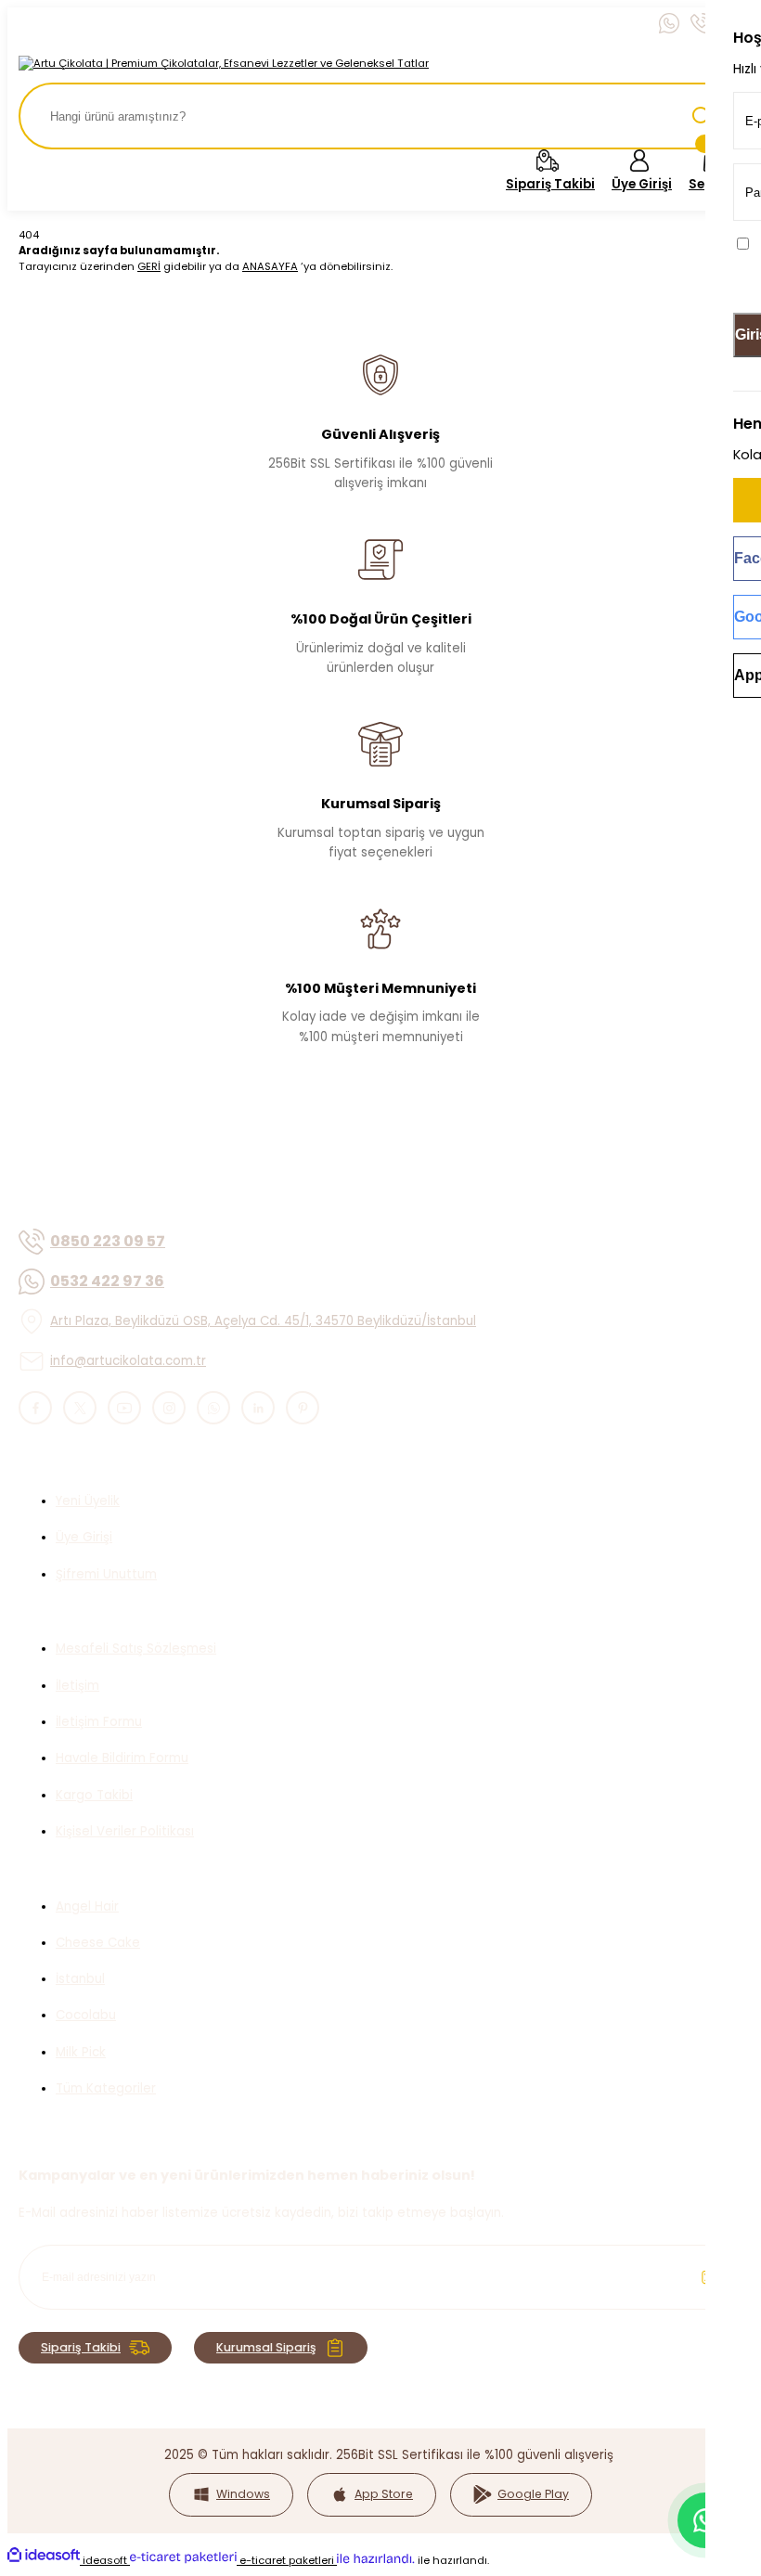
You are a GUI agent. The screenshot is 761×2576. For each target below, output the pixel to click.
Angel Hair (87, 1906)
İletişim (77, 1686)
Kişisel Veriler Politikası (125, 1831)
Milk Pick (81, 2052)
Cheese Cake (98, 1943)
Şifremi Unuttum (106, 1574)
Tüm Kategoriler (106, 2088)
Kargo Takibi (94, 1795)
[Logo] (224, 64)
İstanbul (80, 1979)
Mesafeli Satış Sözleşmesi (136, 1649)
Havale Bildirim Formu (122, 1758)
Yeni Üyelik (88, 1501)
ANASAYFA (270, 266)
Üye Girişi (84, 1537)
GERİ (149, 266)
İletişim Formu (99, 1722)
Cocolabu (86, 2015)
